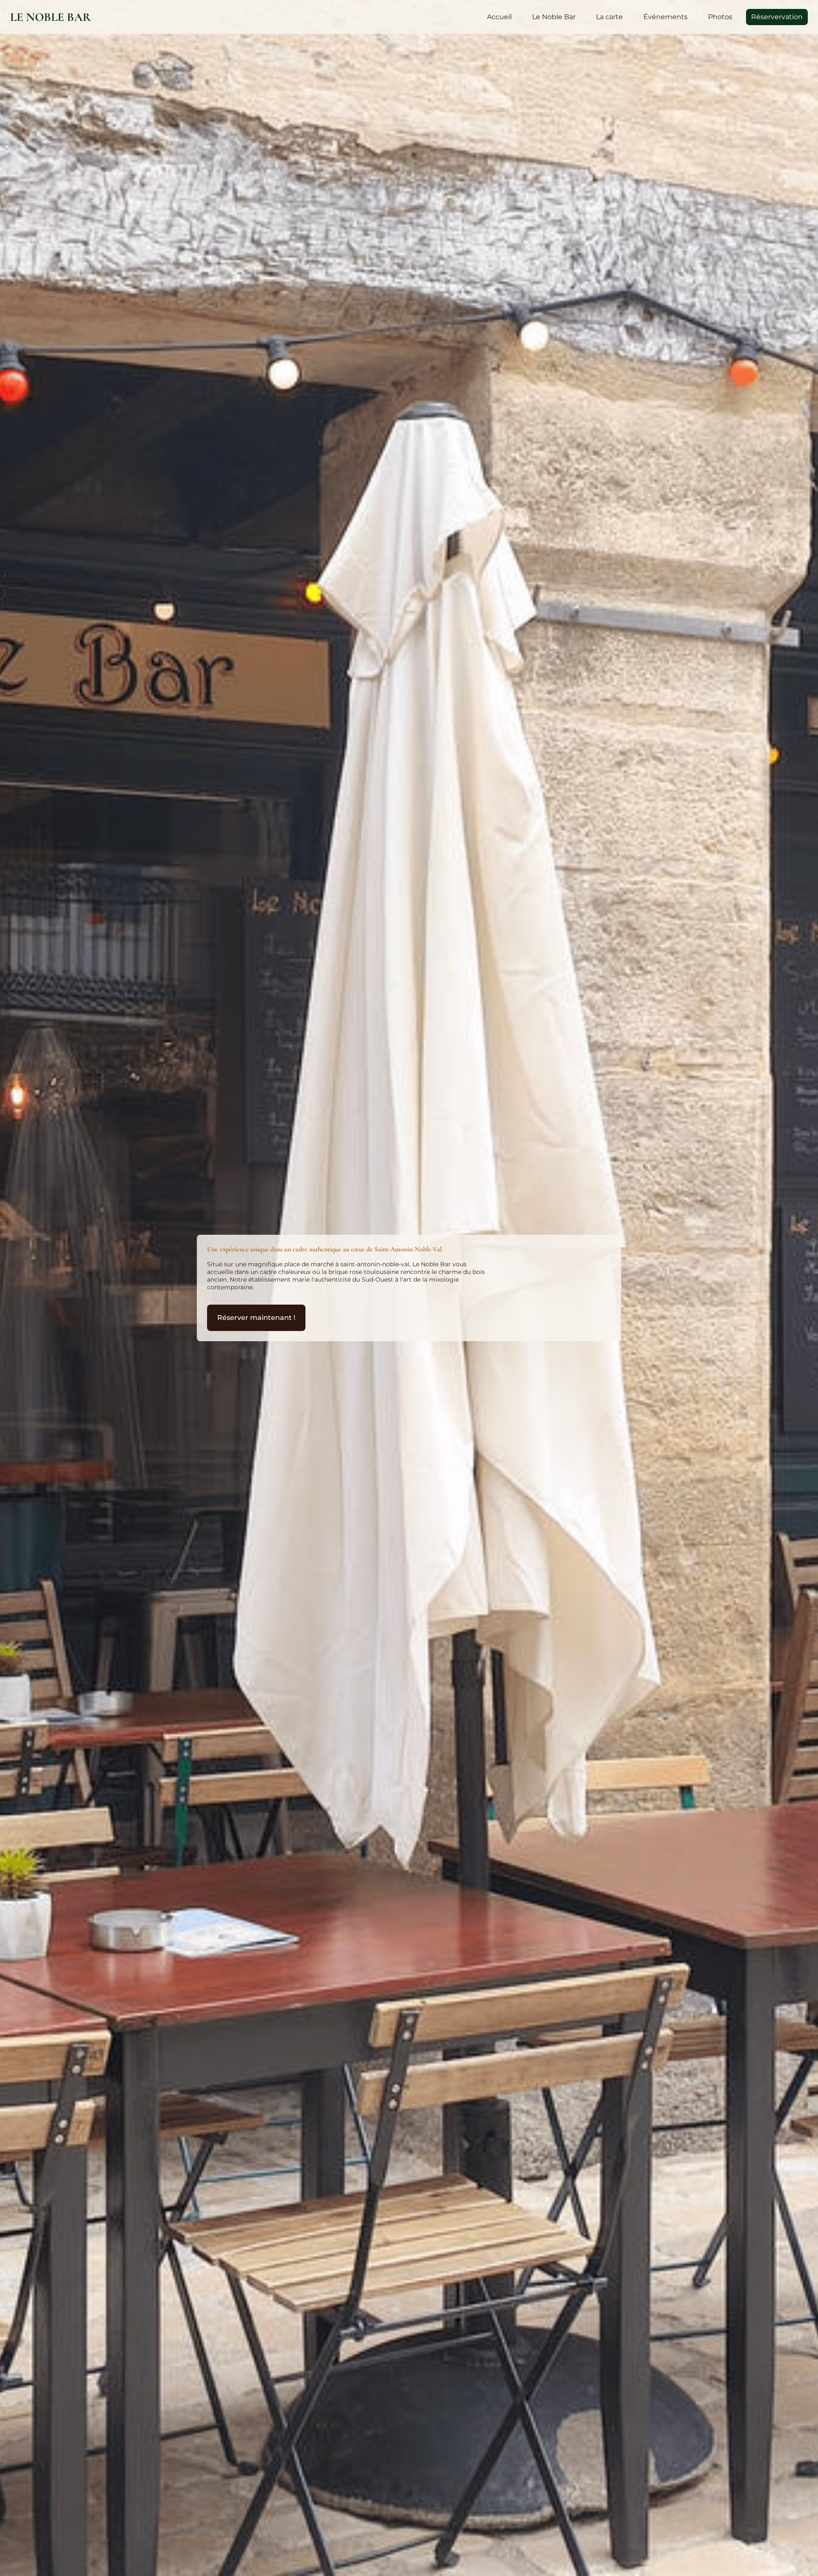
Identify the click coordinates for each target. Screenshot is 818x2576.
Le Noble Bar (51, 17)
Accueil (499, 17)
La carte (609, 17)
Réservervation (777, 17)
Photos (720, 17)
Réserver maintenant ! (256, 1318)
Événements (665, 17)
